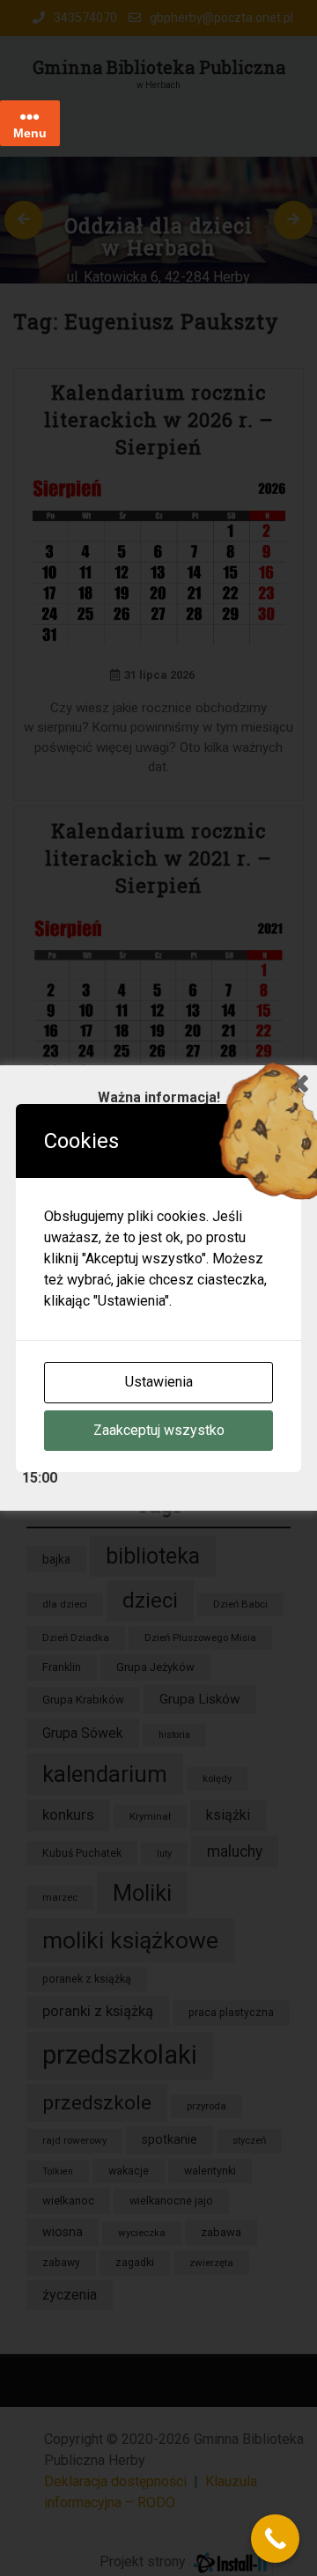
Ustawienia (159, 1382)
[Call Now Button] (275, 2539)
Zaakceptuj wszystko (159, 1430)
